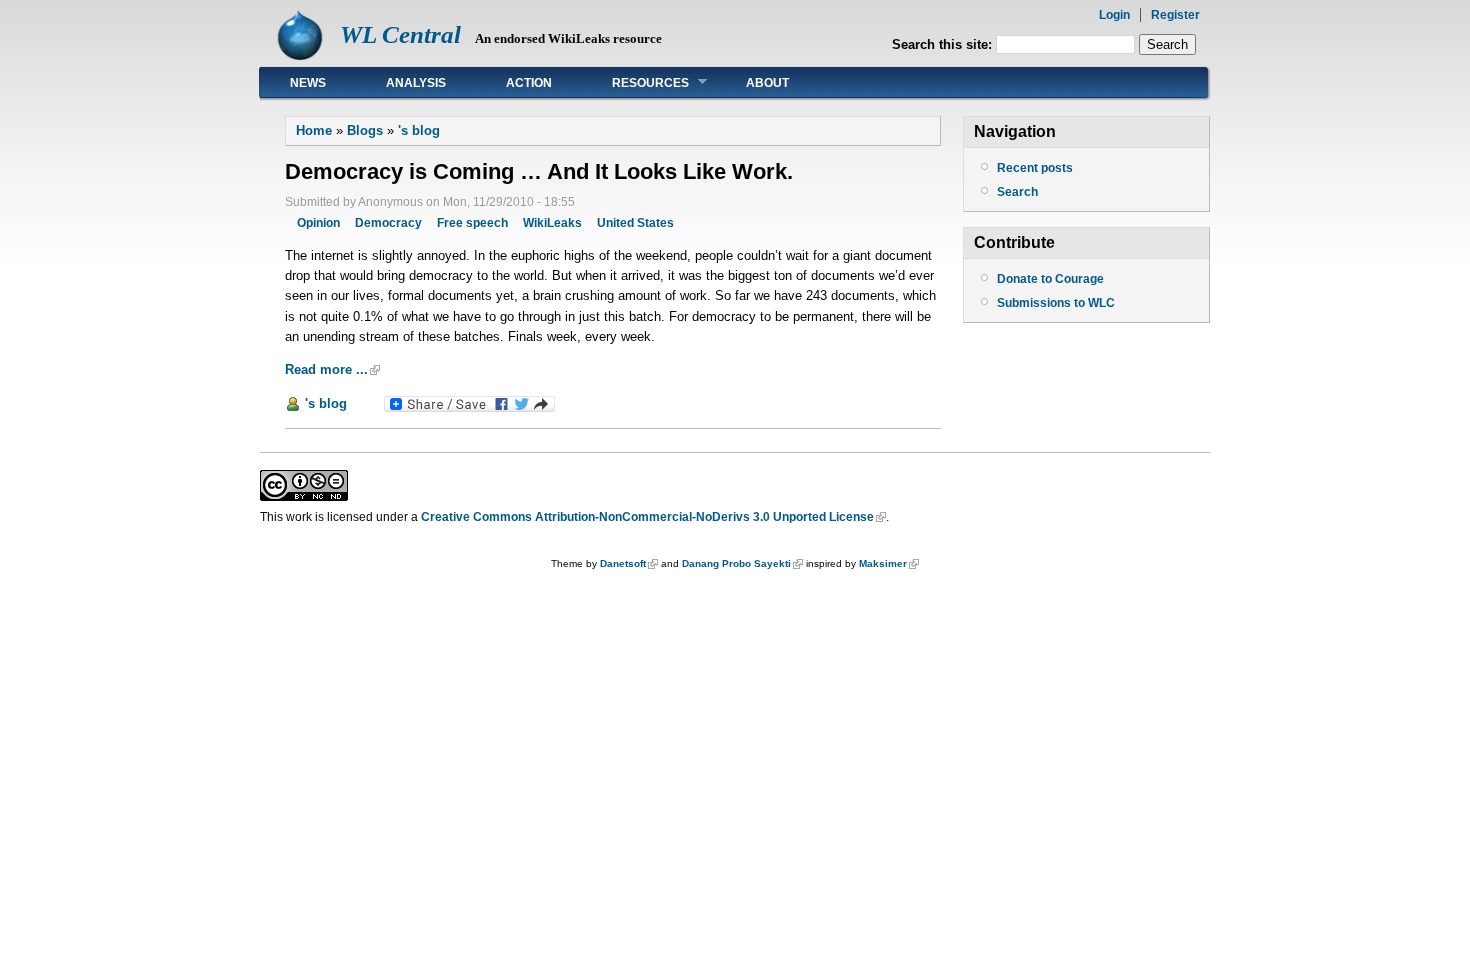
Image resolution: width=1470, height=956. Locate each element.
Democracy (388, 223)
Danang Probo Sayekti (736, 563)
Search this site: (944, 44)
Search (1017, 192)
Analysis (416, 83)
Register (1175, 15)
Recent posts (1035, 168)
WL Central (400, 34)
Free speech (472, 223)
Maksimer (883, 563)
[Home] (300, 55)
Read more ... (326, 369)
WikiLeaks (552, 223)
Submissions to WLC (1056, 303)
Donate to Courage (1050, 279)
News (308, 83)
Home (314, 130)
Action (529, 83)
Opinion (318, 223)
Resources (635, 82)
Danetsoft (623, 563)
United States (635, 223)
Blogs (365, 130)
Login (1114, 15)
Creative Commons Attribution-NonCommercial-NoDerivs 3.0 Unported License (647, 517)
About (767, 83)
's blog (419, 130)
